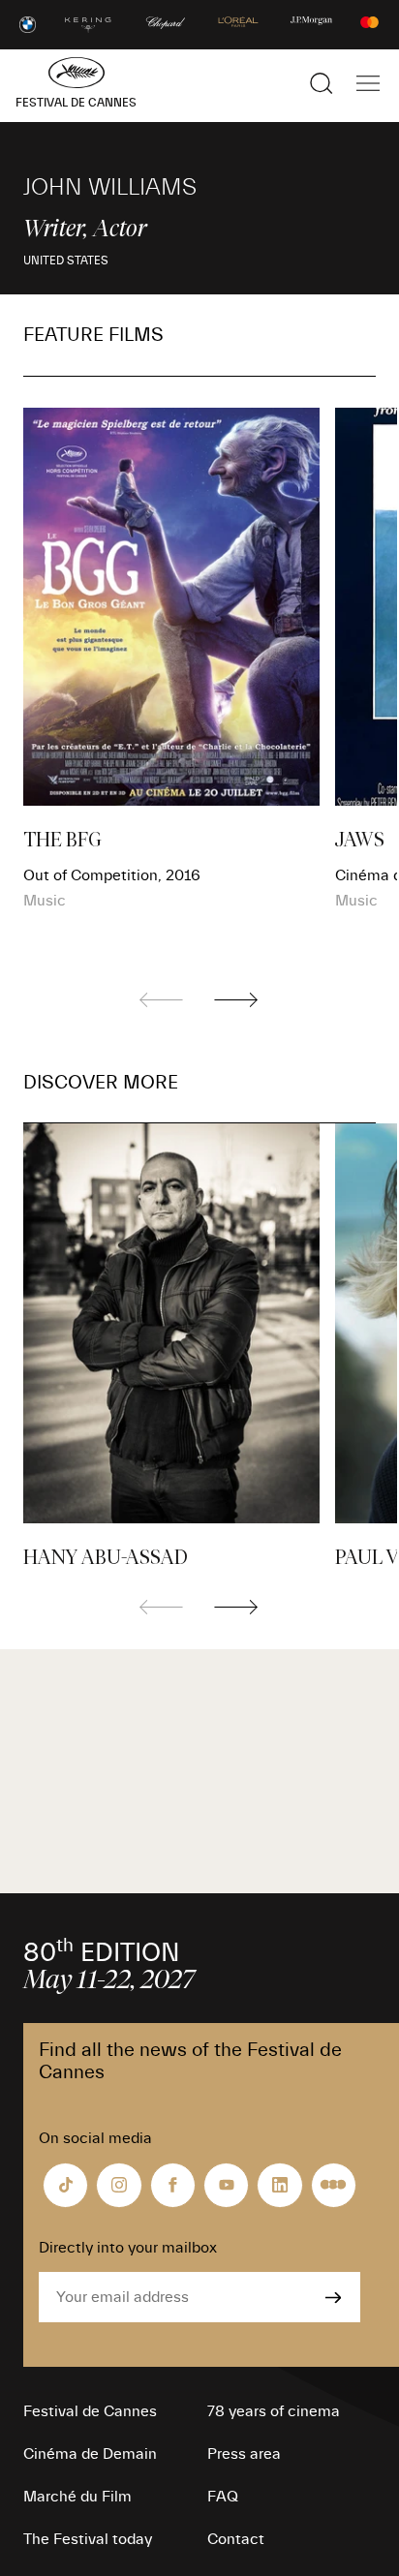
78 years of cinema (274, 2411)
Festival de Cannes (90, 2411)
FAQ (223, 2497)
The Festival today (88, 2539)
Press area (244, 2454)
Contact (236, 2539)
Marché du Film (77, 2497)
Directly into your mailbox (128, 2248)
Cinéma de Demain (90, 2454)
